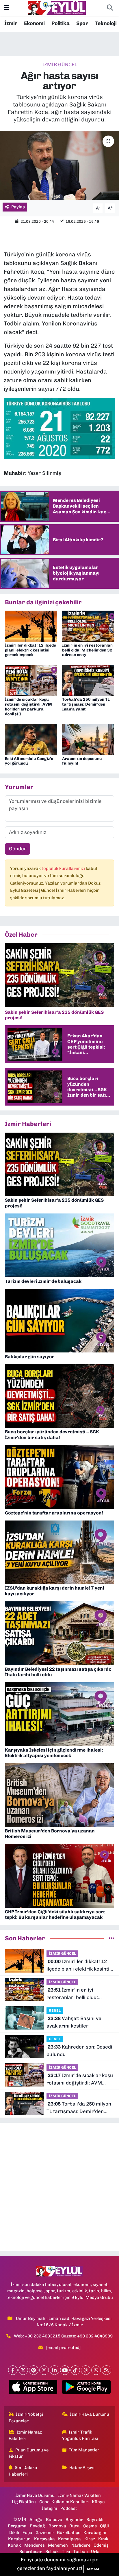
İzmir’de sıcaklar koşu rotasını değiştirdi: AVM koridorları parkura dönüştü (28, 707)
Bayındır (74, 2520)
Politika (60, 23)
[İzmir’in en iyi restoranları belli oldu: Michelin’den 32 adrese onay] (88, 626)
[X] (23, 2370)
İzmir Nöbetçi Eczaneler (26, 2417)
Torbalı (81, 2552)
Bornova (57, 2526)
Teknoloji (106, 23)
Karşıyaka (44, 2539)
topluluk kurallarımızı (64, 868)
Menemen (58, 2545)
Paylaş (18, 207)
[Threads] (86, 2370)
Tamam (93, 2569)
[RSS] (106, 2370)
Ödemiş (101, 2545)
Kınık (103, 2539)
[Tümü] (111, 1938)
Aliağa (36, 2520)
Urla (95, 2552)
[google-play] (86, 2388)
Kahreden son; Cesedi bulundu (79, 2051)
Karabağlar (95, 2533)
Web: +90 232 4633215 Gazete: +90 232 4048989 (63, 2336)
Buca (75, 2526)
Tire (66, 2552)
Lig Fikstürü (24, 2502)
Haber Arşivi (82, 2468)
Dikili (14, 2533)
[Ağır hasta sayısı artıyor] (59, 165)
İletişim (50, 2508)
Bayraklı (95, 2520)
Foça (27, 2533)
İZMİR (20, 2520)
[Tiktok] (75, 2370)
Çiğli (104, 2526)
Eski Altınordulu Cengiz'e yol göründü (29, 761)
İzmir (11, 23)
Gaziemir (44, 2533)
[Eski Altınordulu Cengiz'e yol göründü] (31, 739)
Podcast (69, 2508)
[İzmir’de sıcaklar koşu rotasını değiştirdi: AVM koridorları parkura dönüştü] (31, 680)
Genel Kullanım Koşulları (64, 2502)
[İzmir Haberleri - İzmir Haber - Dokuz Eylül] (57, 7)
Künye (98, 2502)
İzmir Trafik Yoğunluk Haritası (80, 2435)
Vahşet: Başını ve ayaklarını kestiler (74, 2022)
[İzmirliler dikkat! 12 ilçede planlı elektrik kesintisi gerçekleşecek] (31, 626)
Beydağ (37, 2526)
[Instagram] (44, 2370)
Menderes (35, 2545)
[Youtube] (65, 2370)
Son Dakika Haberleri (23, 2471)
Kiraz (90, 2539)
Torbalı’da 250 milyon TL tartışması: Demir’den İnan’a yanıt (86, 704)
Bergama (17, 2526)
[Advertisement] (59, 2187)
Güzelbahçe (69, 2533)
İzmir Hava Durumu (90, 2414)
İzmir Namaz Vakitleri (25, 2435)
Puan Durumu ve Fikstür (29, 2453)
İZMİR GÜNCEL (60, 64)
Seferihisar (31, 2552)
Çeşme (90, 2526)
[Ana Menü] (6, 8)
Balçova (54, 2520)
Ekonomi (34, 23)
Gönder (18, 849)
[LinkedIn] (54, 2370)
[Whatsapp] (96, 2370)
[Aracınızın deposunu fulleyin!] (88, 739)
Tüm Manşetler (84, 2450)
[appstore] (33, 2388)
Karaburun (19, 2539)
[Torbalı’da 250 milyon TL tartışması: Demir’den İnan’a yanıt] (88, 680)
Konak (14, 2545)
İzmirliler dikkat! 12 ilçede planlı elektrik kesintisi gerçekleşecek (30, 650)
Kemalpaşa (69, 2539)
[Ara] (110, 8)
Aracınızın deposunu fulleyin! (82, 761)
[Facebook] (13, 2370)
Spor (82, 23)
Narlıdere (81, 2545)
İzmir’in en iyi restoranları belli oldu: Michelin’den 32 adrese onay (88, 650)
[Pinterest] (34, 2370)
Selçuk (52, 2552)
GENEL (55, 2010)
